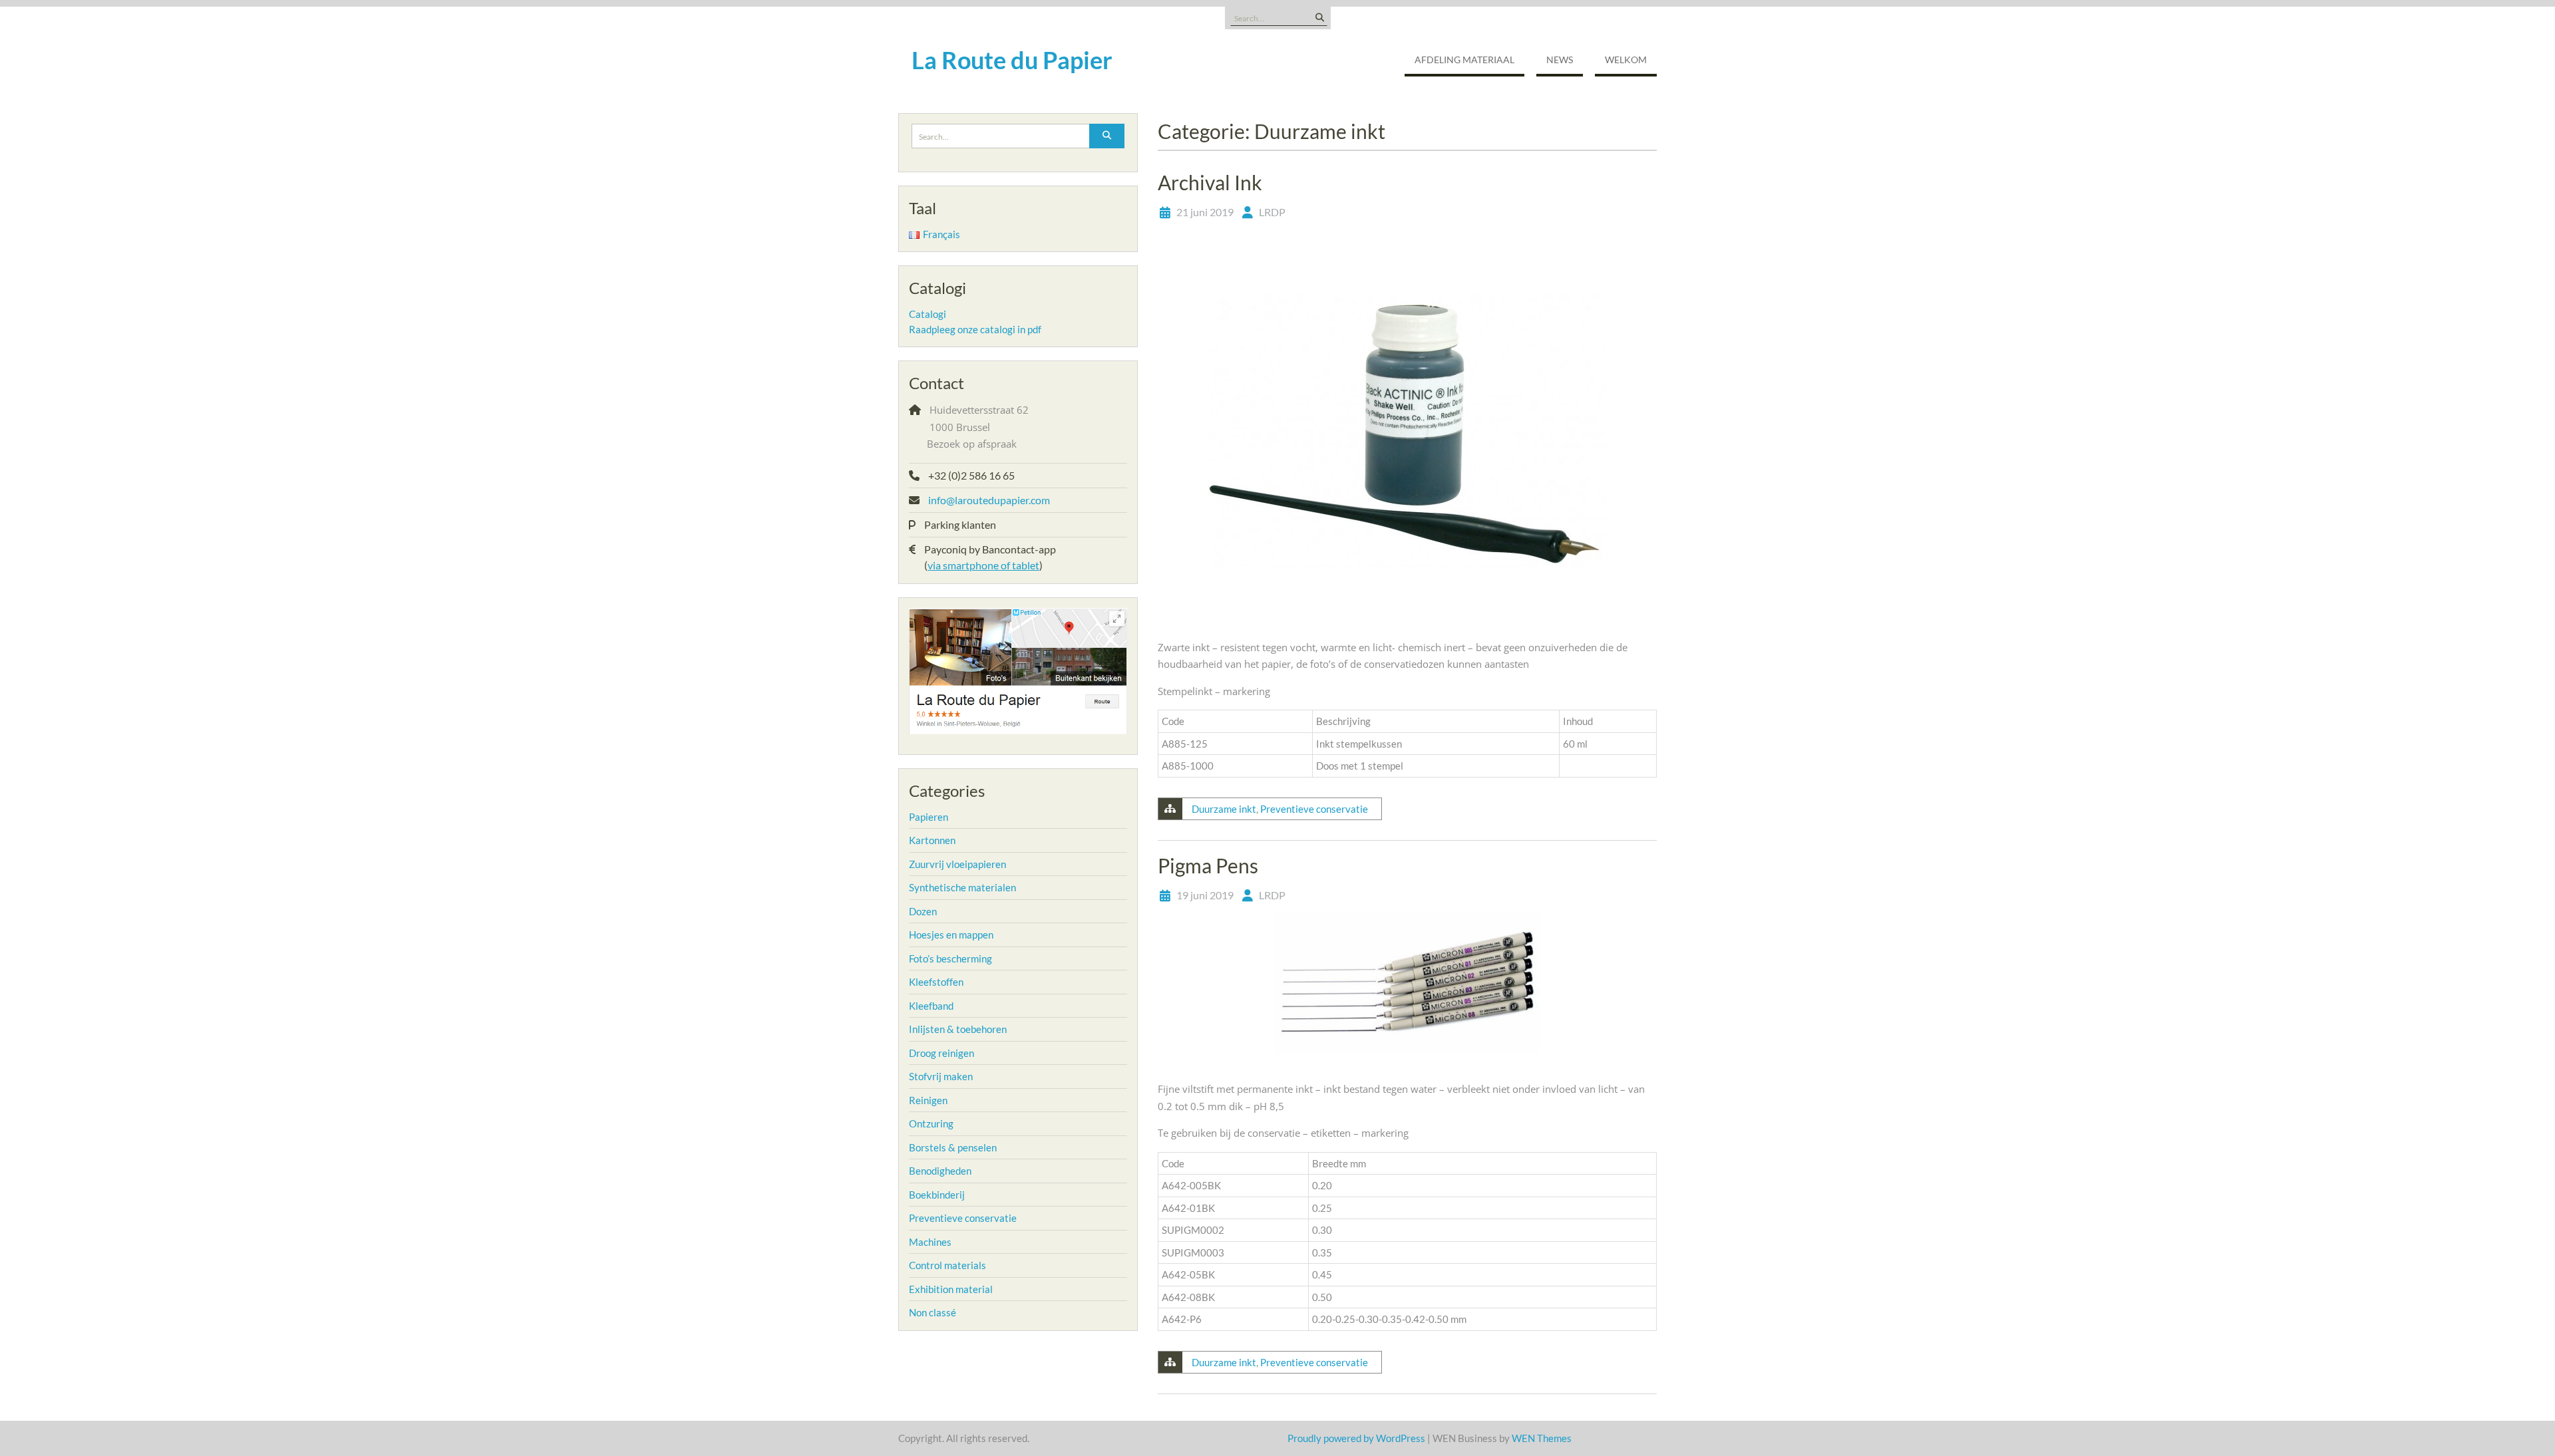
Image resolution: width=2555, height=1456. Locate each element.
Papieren (929, 817)
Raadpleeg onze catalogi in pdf (975, 329)
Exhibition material (951, 1289)
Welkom (1626, 60)
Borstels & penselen (953, 1147)
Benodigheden (940, 1171)
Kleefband (931, 1006)
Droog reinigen (941, 1053)
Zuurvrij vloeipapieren (957, 864)
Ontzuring (931, 1123)
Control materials (947, 1265)
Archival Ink (1210, 182)
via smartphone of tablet (983, 565)
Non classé (933, 1312)
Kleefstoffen (936, 982)
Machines (930, 1242)
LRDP (1272, 212)
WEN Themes (1542, 1438)
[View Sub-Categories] (957, 815)
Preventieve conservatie (1314, 809)
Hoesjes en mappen (951, 935)
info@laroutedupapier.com (989, 500)
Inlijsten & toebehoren (958, 1029)
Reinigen (928, 1100)
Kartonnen (932, 840)
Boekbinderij (937, 1195)
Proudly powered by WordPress (1356, 1438)
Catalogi (928, 314)
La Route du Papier (1012, 60)
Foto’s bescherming (950, 958)
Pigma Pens (1208, 865)
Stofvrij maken (941, 1076)
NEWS (1560, 60)
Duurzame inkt (1224, 809)
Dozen (923, 911)
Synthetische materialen (962, 887)
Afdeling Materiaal (1464, 60)
